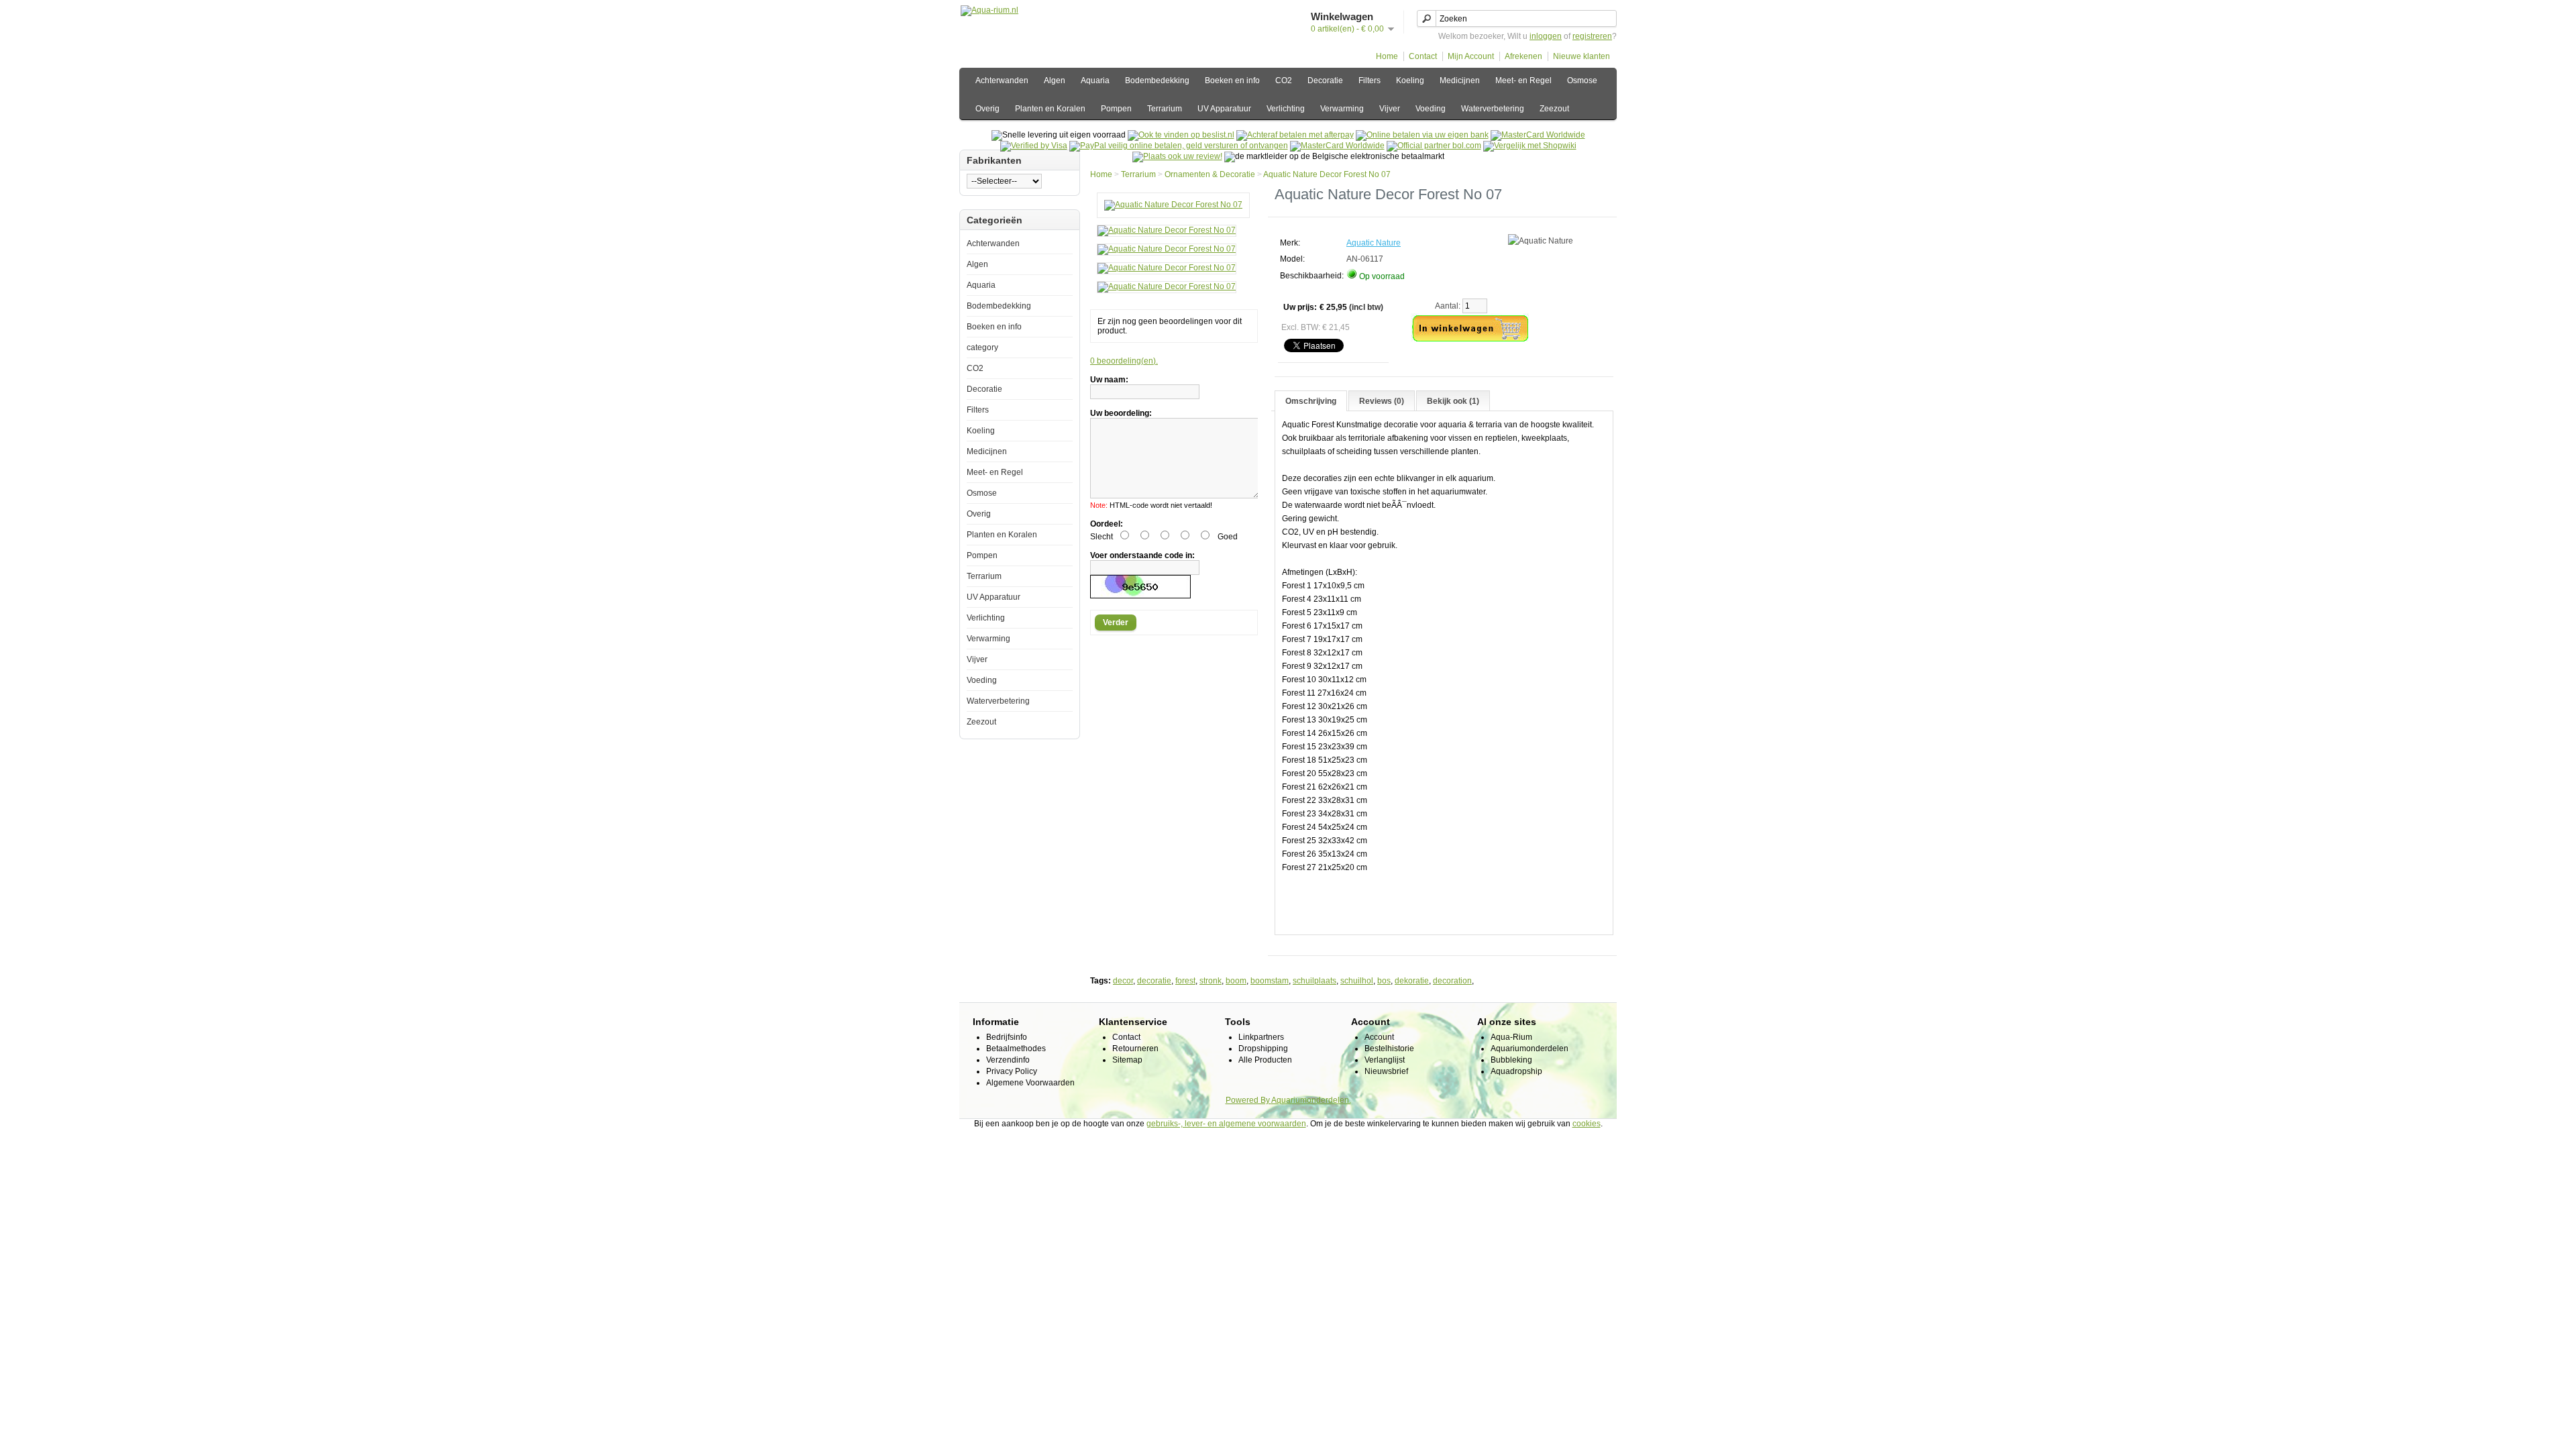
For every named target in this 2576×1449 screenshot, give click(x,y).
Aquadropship (1516, 1071)
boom (1236, 981)
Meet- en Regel (1523, 80)
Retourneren (1135, 1049)
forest (1185, 981)
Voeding (1431, 109)
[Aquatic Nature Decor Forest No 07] (1173, 205)
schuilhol (1357, 981)
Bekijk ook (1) (1453, 401)
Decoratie (1325, 80)
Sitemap (1127, 1060)
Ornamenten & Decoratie (1210, 174)
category (982, 347)
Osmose (1582, 80)
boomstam (1270, 981)
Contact (1423, 56)
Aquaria (1095, 80)
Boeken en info (1232, 80)
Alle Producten (1265, 1060)
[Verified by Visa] (1034, 146)
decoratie (1154, 981)
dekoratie (1412, 981)
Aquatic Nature (1374, 243)
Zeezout (1554, 109)
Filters (1370, 80)
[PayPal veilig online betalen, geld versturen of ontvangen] (1179, 146)
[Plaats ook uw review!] (1177, 156)
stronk (1211, 981)
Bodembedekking (1157, 80)
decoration (1452, 981)
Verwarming (1342, 109)
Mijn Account (1471, 56)
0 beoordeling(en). (1124, 361)
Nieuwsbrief (1386, 1071)
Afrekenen (1523, 56)
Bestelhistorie (1389, 1049)
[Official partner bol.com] (1434, 146)
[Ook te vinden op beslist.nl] (1181, 135)
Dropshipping (1263, 1049)
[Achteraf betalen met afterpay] (1295, 135)
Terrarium (1165, 109)
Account (1379, 1037)
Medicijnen (1460, 80)
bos (1384, 981)
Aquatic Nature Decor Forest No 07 (1327, 174)
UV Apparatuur (1224, 109)
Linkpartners (1261, 1037)
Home (1387, 56)
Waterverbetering (1493, 109)
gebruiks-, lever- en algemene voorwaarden (1226, 1124)
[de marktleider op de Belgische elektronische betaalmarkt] (1337, 146)
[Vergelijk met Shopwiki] (1530, 146)
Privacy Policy (1012, 1071)
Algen (1055, 80)
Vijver (1390, 109)
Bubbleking (1511, 1060)
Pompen (1116, 109)
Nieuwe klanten (1581, 56)
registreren (1592, 36)
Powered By (1248, 1100)
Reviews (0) (1382, 401)
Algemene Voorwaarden (1030, 1083)
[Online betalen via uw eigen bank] (1422, 135)
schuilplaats (1314, 981)
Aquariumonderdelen (1529, 1049)
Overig (987, 109)
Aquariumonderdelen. (1311, 1100)
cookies (1587, 1124)
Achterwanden (1002, 80)
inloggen (1546, 36)
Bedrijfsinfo (1007, 1037)
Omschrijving (1311, 401)
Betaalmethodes (1016, 1049)
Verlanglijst (1385, 1060)
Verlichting (1286, 109)
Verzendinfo (1008, 1060)
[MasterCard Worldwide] (1538, 135)
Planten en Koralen (1050, 109)
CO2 (1284, 80)
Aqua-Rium (1511, 1037)
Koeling (1410, 80)
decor (1123, 981)
